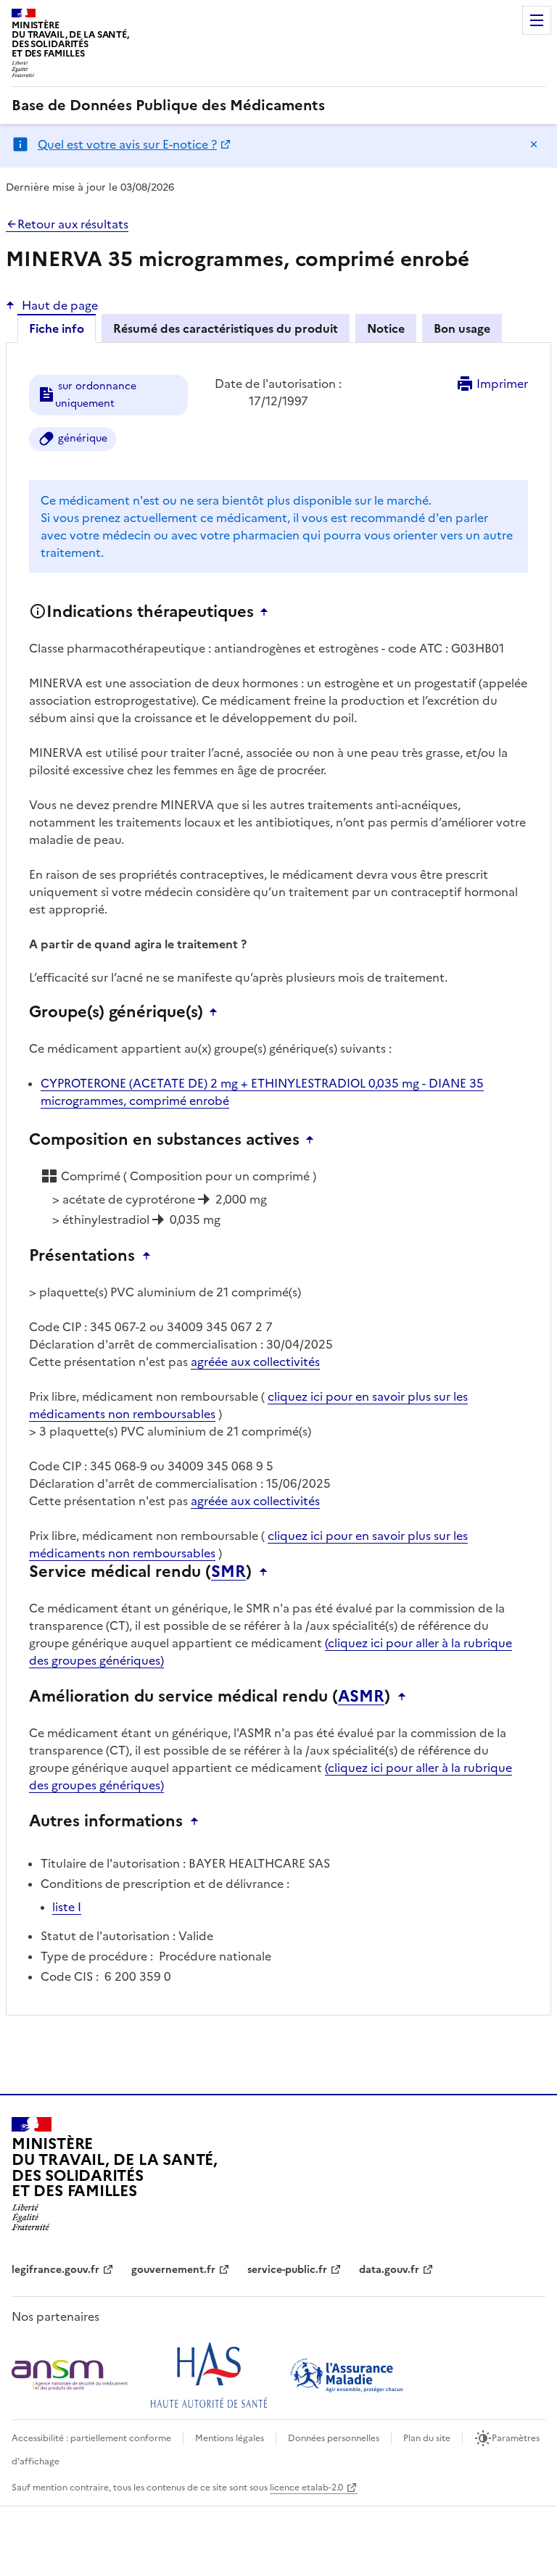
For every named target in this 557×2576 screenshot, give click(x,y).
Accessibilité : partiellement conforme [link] (91, 2438)
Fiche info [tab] (57, 328)
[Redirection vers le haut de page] (268, 612)
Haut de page (60, 305)
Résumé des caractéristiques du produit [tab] (226, 328)
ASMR (361, 1697)
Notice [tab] (386, 328)
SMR (228, 1572)
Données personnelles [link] (334, 2438)
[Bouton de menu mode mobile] (537, 20)
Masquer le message (534, 144)
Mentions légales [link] (230, 2438)
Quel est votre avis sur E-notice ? (127, 144)
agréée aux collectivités (255, 1362)
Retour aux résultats (73, 224)
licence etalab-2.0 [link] (306, 2488)
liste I (67, 1907)
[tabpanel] (278, 1190)
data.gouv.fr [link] (389, 2270)
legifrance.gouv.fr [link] (55, 2270)
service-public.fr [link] (287, 2270)
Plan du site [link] (427, 2438)
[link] (168, 105)
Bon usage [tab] (462, 328)
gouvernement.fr (173, 2270)
